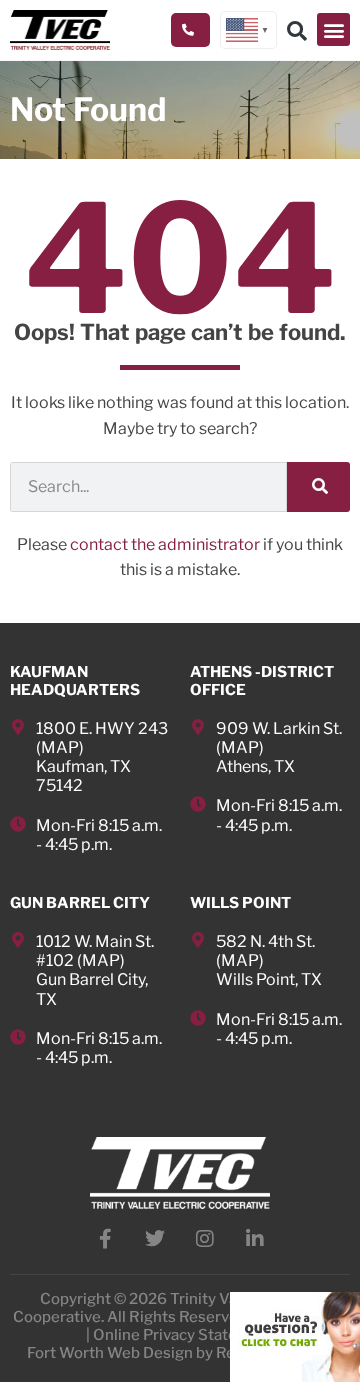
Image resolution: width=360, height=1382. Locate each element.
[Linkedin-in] (255, 1239)
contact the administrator (165, 544)
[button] (333, 29)
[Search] (318, 487)
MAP (60, 747)
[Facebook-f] (105, 1239)
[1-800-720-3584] (190, 30)
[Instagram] (205, 1239)
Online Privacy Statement (184, 1335)
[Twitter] (155, 1239)
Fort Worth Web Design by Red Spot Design (180, 1353)
